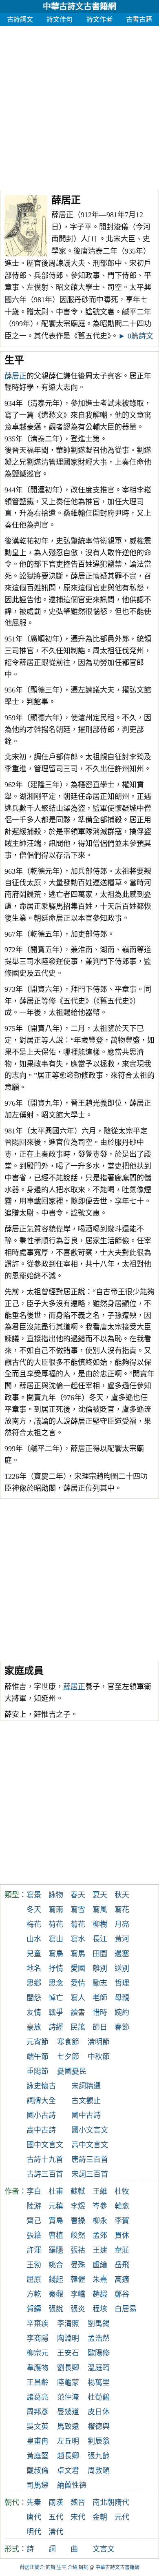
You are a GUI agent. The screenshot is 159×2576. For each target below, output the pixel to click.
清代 (56, 2532)
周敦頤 (99, 2471)
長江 (100, 1939)
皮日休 (99, 2412)
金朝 (100, 2517)
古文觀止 (86, 2101)
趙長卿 (68, 2456)
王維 (100, 2191)
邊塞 (122, 1954)
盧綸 (100, 2265)
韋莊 (122, 2250)
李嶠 (78, 2294)
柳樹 (100, 1924)
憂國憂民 (72, 2071)
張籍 (34, 2235)
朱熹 (100, 2280)
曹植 (56, 2235)
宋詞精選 (86, 2086)
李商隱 (38, 2338)
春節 (122, 2027)
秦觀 (56, 2294)
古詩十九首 (45, 2160)
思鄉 (34, 1983)
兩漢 (56, 2503)
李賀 (122, 2221)
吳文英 (38, 2427)
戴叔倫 (38, 2471)
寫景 (34, 1895)
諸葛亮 (38, 2397)
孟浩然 (99, 2338)
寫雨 (56, 1910)
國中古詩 (86, 2115)
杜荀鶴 (99, 2397)
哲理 (122, 1983)
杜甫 (56, 2191)
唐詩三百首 (90, 2160)
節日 (100, 2027)
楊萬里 (99, 2382)
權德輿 (99, 2427)
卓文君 (68, 2471)
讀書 (78, 2013)
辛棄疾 (38, 2324)
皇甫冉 (38, 2441)
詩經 (56, 2027)
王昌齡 (38, 2382)
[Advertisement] (79, 106)
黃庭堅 (38, 2456)
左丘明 (68, 2441)
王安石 (68, 2353)
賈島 (56, 2221)
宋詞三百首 (90, 2174)
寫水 (78, 1939)
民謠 (78, 2027)
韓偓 (78, 2280)
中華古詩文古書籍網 (79, 7)
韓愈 (122, 2206)
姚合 (56, 2265)
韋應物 (38, 2368)
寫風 (100, 1910)
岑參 (100, 2206)
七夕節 (68, 2057)
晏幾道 (68, 2412)
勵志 (100, 1983)
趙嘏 (100, 2294)
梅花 (34, 1924)
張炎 (78, 2309)
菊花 (78, 1924)
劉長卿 (68, 2368)
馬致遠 (68, 2427)
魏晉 (78, 2503)
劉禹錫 (99, 2324)
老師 (100, 1998)
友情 (34, 2013)
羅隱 (56, 2250)
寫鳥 (56, 1954)
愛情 (78, 1983)
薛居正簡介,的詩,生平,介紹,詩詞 (54, 2567)
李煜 (78, 2206)
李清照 (68, 2324)
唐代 (34, 2517)
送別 (122, 1968)
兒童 (34, 1954)
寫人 (78, 1998)
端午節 (38, 2057)
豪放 (34, 2027)
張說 (56, 2309)
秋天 (122, 1895)
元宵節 (38, 2042)
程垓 (100, 2309)
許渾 (34, 2250)
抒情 (56, 1968)
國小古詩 (41, 2115)
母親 (122, 1998)
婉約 (122, 2013)
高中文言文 (90, 2145)
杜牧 (122, 2191)
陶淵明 (68, 2338)
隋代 (122, 2503)
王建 (100, 2250)
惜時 (100, 2013)
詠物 (56, 1895)
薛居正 (15, 376)
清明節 (99, 2042)
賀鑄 (34, 2309)
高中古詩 (41, 2130)
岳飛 (122, 2265)
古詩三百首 (45, 2174)
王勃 (34, 2265)
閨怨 (34, 1998)
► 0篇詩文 (136, 336)
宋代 (78, 2517)
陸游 (34, 2206)
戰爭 (56, 2013)
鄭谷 (122, 2294)
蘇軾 (78, 2191)
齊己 (34, 2221)
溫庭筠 (99, 2368)
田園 (100, 1954)
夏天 (100, 1895)
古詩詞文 (20, 19)
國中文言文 (45, 2145)
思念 (56, 1983)
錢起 (56, 2280)
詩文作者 (99, 19)
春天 (78, 1895)
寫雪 (78, 1910)
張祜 (78, 2250)
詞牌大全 (41, 2101)
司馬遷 (38, 2485)
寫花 (122, 1910)
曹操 (78, 2221)
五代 (56, 2517)
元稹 (56, 2206)
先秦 (34, 2503)
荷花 (56, 1924)
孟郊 (100, 2235)
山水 (34, 1939)
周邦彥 (38, 2412)
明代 (34, 2532)
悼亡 (56, 1998)
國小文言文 (90, 2130)
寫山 (56, 1939)
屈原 (34, 2280)
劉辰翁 (99, 2441)
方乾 (34, 2294)
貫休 (122, 2235)
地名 (34, 1968)
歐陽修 (99, 2353)
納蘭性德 (72, 2485)
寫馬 (78, 1954)
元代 (122, 2517)
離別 (100, 1968)
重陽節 (38, 2071)
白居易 (126, 2309)
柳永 (100, 2221)
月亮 (122, 1924)
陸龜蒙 (68, 2382)
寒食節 (68, 2042)
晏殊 (78, 2265)
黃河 (122, 1939)
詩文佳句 (60, 19)
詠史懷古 (41, 2086)
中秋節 (99, 2057)
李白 (34, 2191)
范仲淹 (68, 2397)
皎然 (78, 2235)
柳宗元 (38, 2353)
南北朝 (104, 2503)
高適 (122, 2280)
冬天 (34, 1910)
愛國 (78, 1968)
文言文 (104, 2549)
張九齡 (99, 2456)
